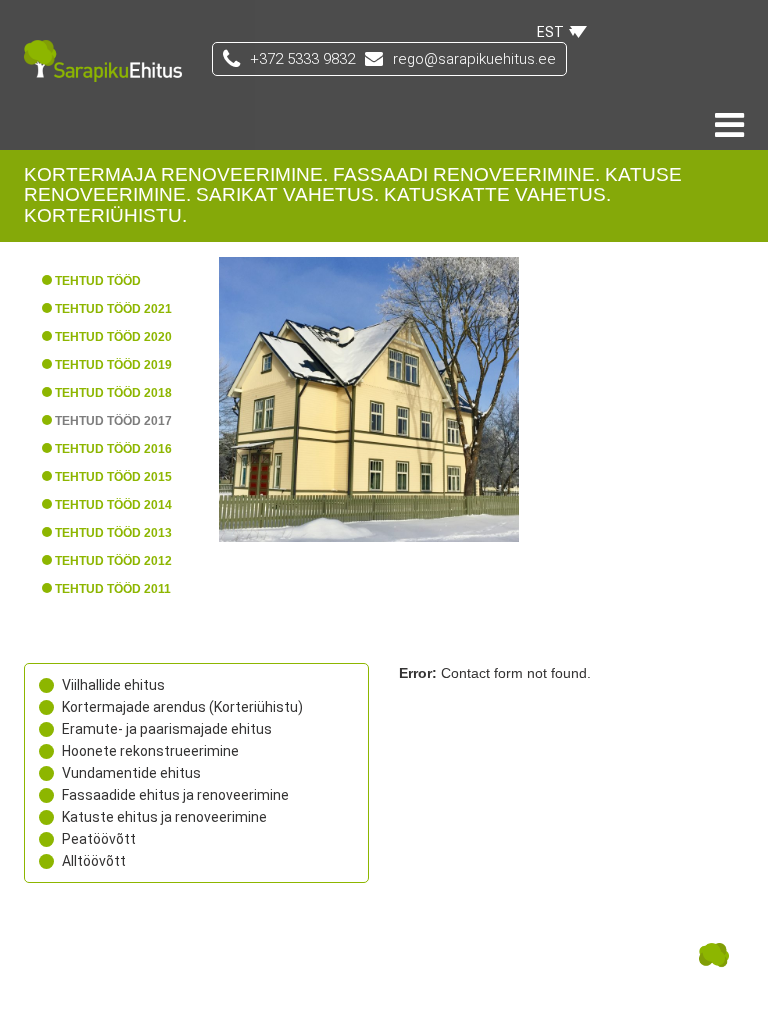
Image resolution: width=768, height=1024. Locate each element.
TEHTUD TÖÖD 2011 (113, 589)
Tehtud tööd (98, 281)
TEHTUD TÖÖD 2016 (113, 449)
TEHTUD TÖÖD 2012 (113, 561)
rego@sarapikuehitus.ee (474, 59)
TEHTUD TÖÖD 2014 (113, 505)
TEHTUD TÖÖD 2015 (113, 477)
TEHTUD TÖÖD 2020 (113, 337)
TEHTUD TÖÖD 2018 (113, 393)
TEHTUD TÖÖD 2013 (113, 533)
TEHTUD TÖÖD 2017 (113, 421)
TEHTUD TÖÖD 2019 (113, 365)
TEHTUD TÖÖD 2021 (113, 309)
